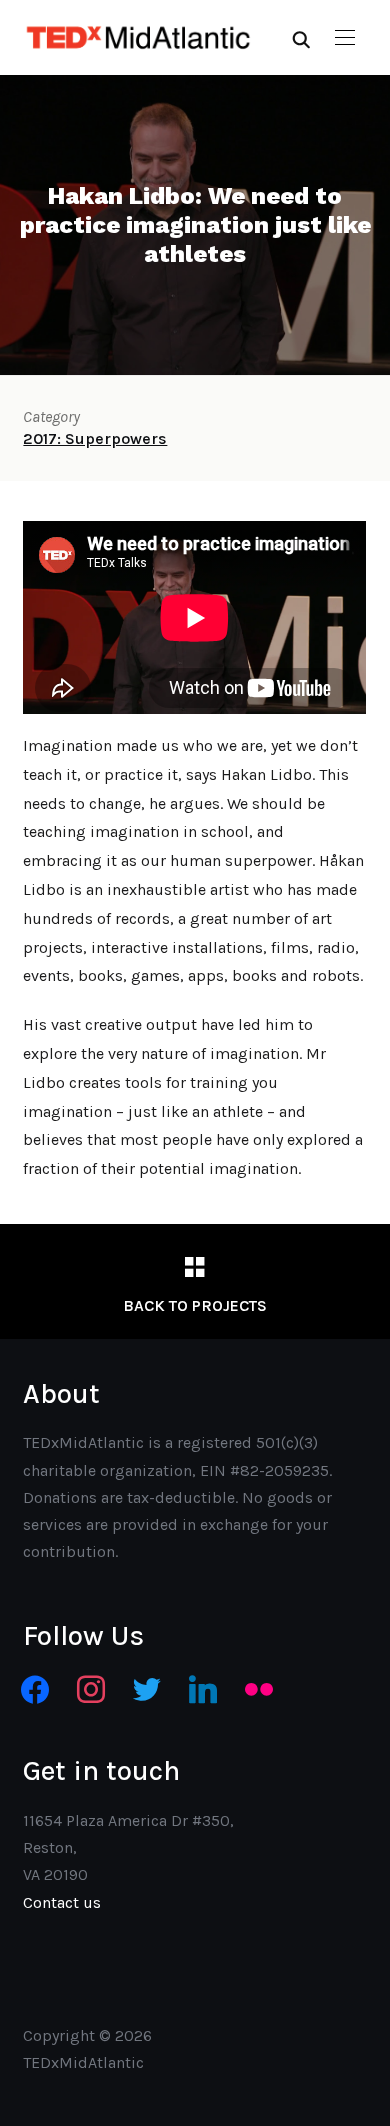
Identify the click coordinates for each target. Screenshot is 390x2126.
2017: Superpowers (95, 438)
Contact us (62, 1902)
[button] (345, 38)
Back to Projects (195, 1305)
